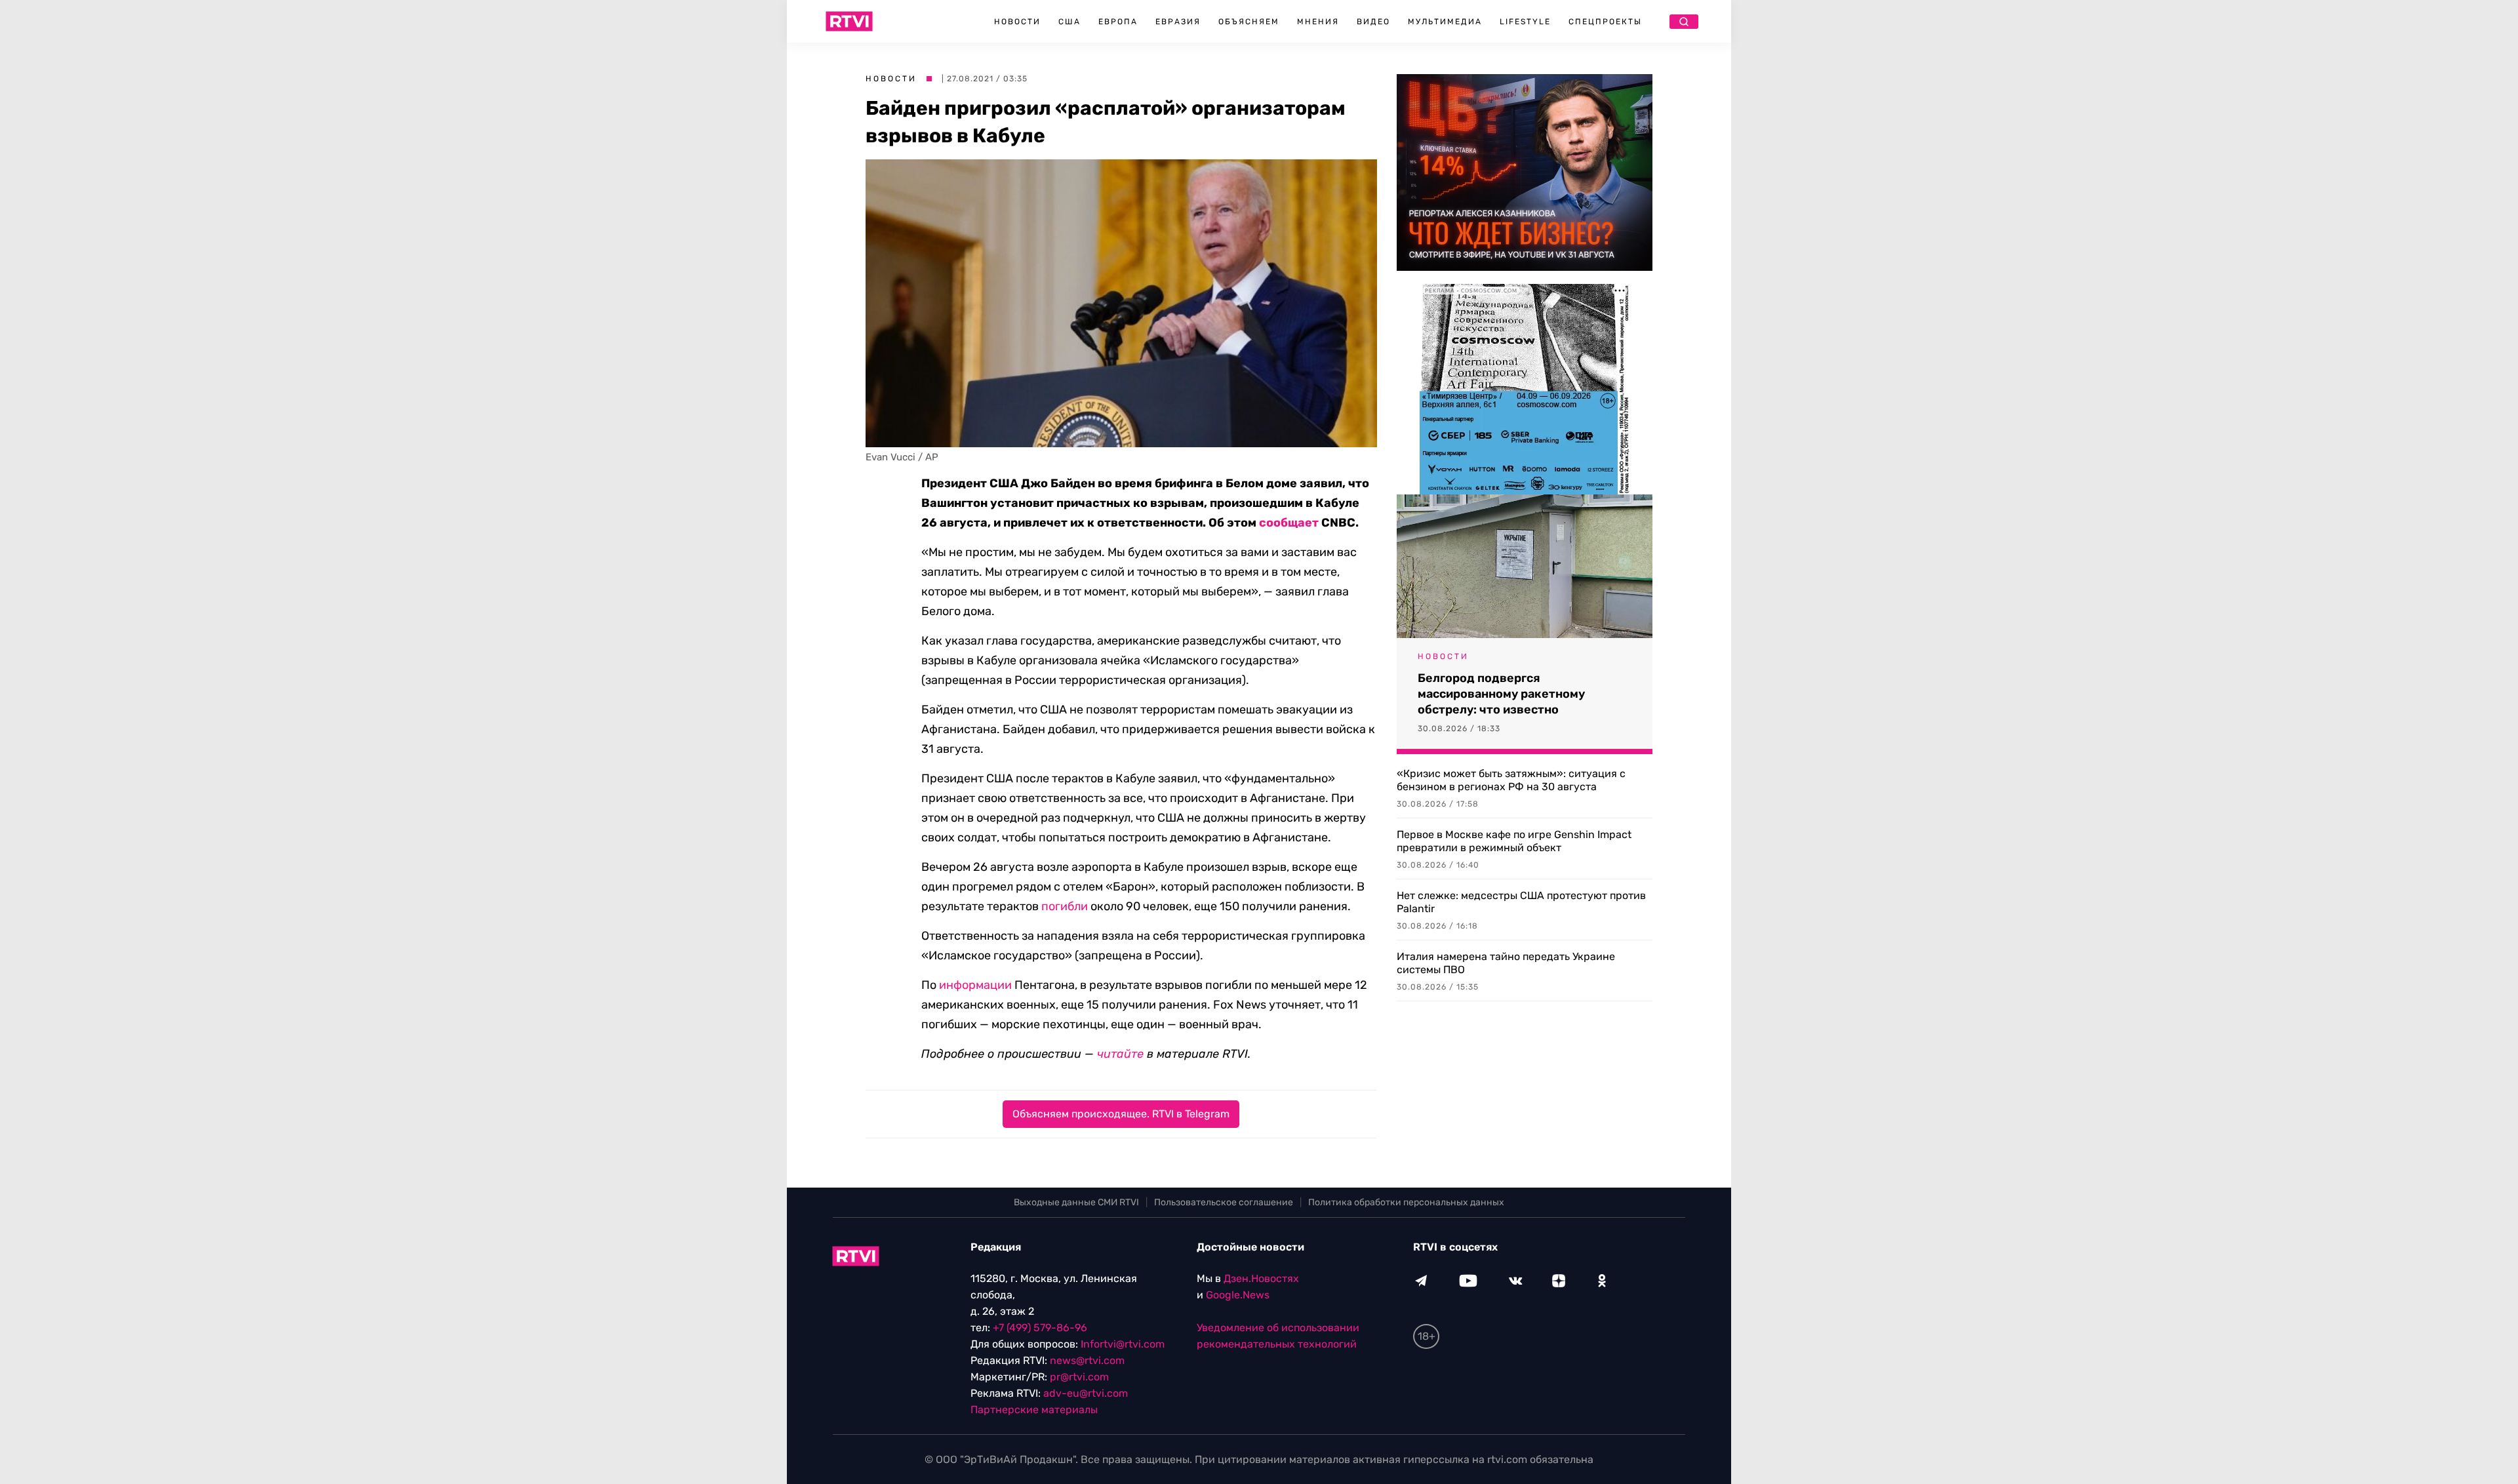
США (1069, 22)
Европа (1118, 22)
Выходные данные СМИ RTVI (1076, 1202)
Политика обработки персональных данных (1406, 1202)
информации (975, 985)
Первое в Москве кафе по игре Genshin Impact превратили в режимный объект (1514, 841)
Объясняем (1249, 22)
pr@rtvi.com (1079, 1377)
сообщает (1289, 523)
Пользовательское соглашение (1224, 1202)
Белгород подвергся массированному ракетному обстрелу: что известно (1501, 694)
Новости (1017, 22)
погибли (1065, 906)
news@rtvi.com (1087, 1360)
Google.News (1238, 1295)
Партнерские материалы (1034, 1410)
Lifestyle (1525, 22)
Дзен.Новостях (1261, 1278)
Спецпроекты (1605, 22)
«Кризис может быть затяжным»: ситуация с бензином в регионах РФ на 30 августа (1511, 780)
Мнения (1318, 22)
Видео (1373, 22)
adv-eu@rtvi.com (1086, 1393)
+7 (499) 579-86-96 (1040, 1328)
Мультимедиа (1445, 22)
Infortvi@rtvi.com (1123, 1344)
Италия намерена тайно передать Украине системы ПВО (1506, 963)
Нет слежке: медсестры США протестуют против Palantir (1521, 902)
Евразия (1178, 22)
